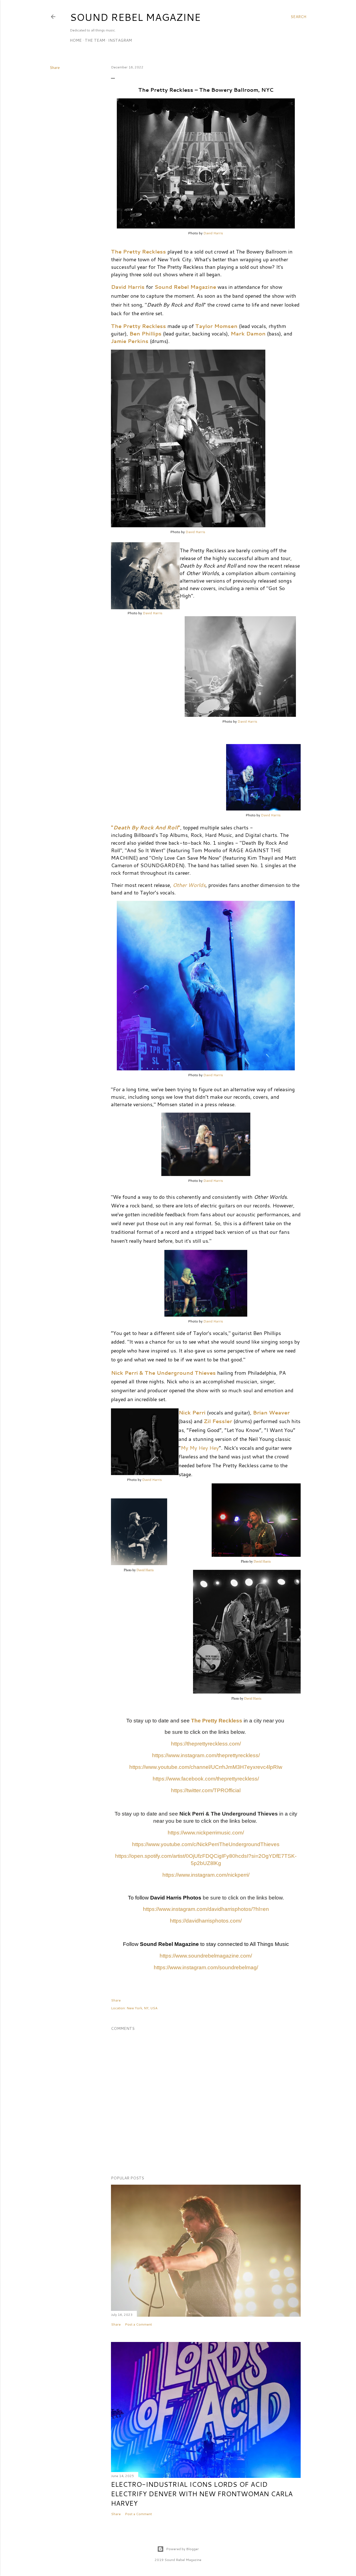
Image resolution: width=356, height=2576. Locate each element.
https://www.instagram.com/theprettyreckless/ (206, 1755)
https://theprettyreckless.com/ (206, 1744)
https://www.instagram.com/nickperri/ (206, 1875)
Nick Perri (193, 1413)
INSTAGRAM (120, 40)
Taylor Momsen (216, 326)
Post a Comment (138, 2324)
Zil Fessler (218, 1421)
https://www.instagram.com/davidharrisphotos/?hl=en (206, 1909)
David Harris (213, 233)
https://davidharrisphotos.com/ (206, 1921)
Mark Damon (248, 334)
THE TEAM (95, 40)
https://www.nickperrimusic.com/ (206, 1833)
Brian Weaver (271, 1413)
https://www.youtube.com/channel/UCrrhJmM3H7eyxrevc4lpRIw (206, 1767)
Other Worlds (189, 885)
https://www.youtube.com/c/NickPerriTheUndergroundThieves (206, 1844)
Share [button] (55, 68)
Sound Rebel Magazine (135, 17)
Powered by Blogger (182, 2549)
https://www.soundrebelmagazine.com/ (206, 1956)
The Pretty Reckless (139, 252)
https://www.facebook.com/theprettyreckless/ (206, 1779)
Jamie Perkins (130, 341)
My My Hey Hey (200, 1448)
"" (146, 827)
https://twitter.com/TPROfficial (206, 1790)
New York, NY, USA (142, 2008)
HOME (76, 40)
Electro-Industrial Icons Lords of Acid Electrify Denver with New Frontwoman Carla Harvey (202, 2494)
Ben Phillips (145, 334)
